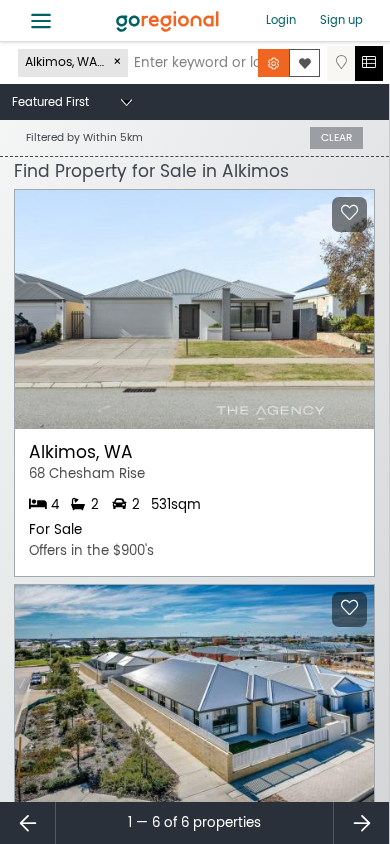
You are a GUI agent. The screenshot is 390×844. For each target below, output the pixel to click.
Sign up (341, 20)
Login (281, 20)
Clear (336, 137)
